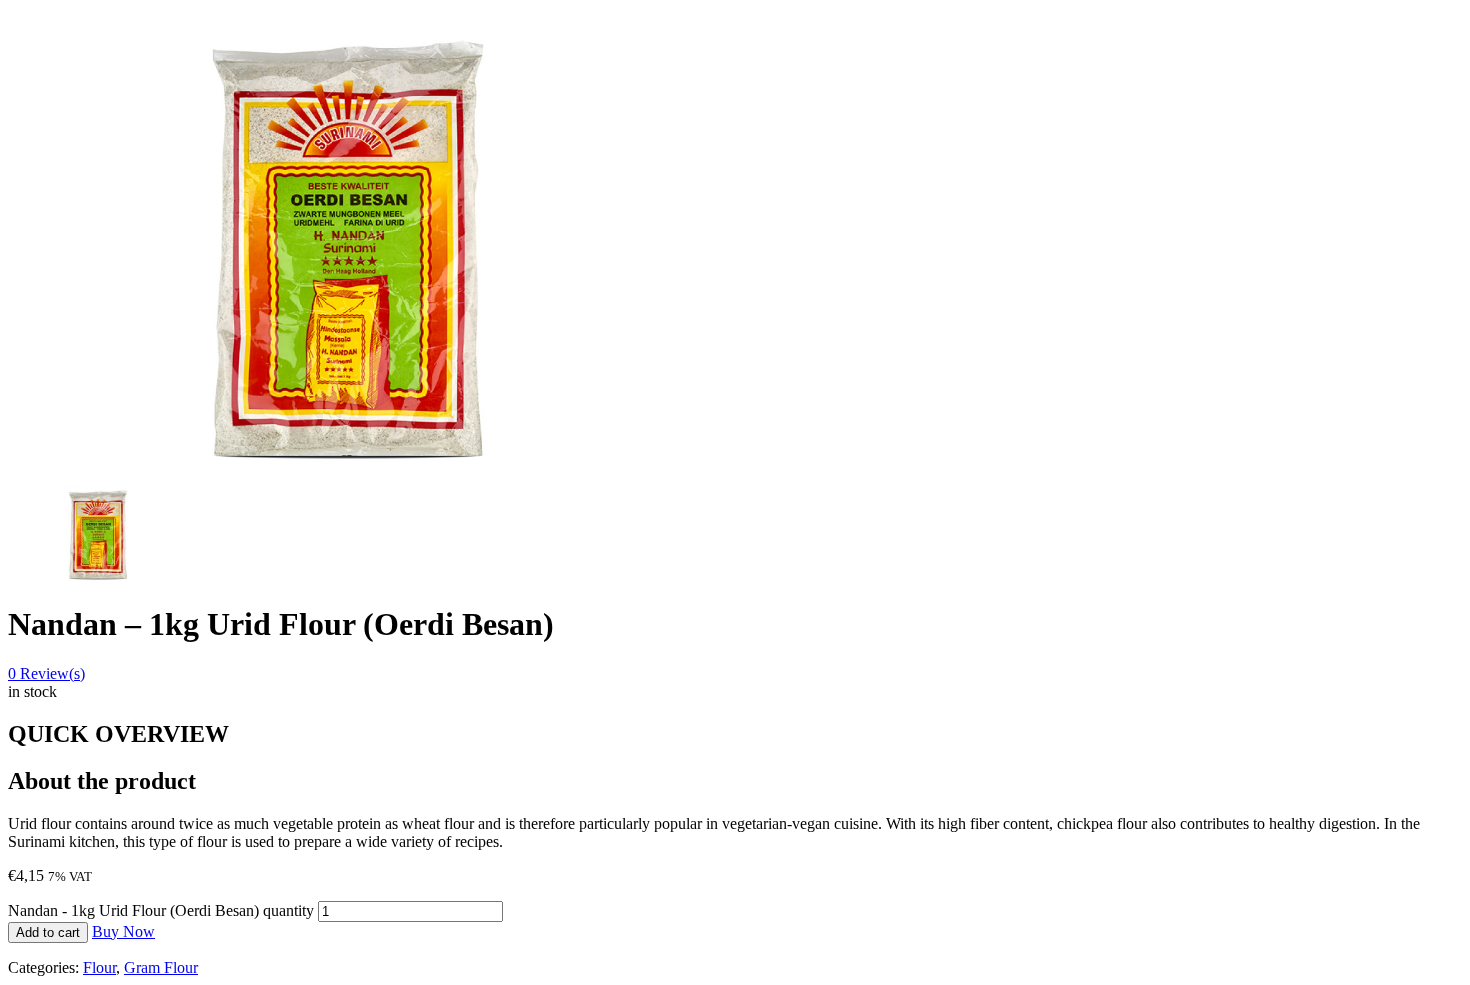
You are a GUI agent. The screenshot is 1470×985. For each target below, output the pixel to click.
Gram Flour (161, 967)
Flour (99, 967)
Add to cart (48, 932)
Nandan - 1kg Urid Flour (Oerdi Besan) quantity (161, 910)
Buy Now (123, 931)
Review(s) (46, 673)
